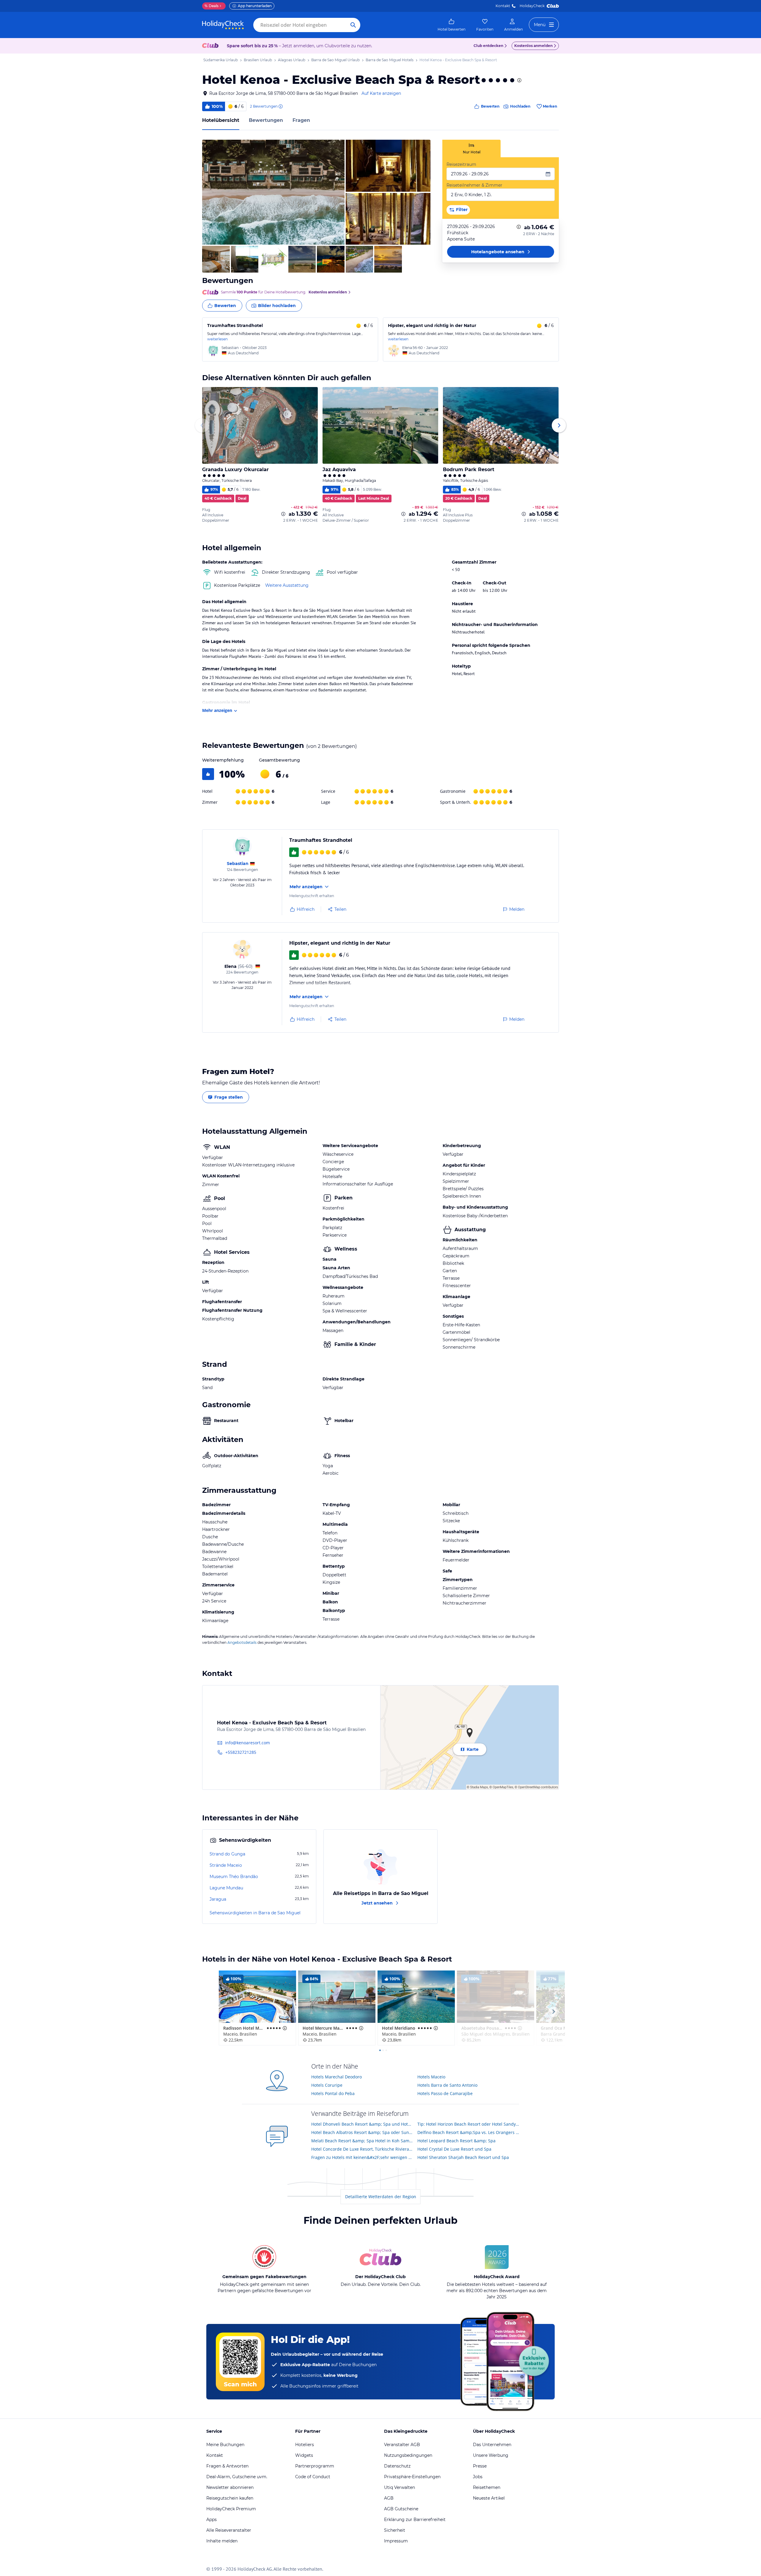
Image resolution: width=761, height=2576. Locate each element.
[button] (273, 192)
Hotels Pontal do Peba (333, 2093)
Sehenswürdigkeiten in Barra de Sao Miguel (255, 1913)
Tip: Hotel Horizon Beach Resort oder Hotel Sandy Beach (468, 2124)
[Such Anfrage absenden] (353, 25)
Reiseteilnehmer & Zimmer (474, 185)
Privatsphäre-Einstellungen (412, 2477)
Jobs (478, 2477)
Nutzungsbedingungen (408, 2455)
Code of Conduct (313, 2477)
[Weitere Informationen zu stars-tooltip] (519, 80)
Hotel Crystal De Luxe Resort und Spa (454, 2149)
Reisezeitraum (461, 164)
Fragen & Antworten (227, 2466)
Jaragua (218, 1899)
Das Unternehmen (492, 2445)
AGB (389, 2498)
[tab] (471, 148)
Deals (212, 6)
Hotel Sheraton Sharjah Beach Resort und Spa (463, 2157)
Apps (212, 2520)
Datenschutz (397, 2466)
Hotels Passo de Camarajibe (445, 2093)
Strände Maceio (226, 1865)
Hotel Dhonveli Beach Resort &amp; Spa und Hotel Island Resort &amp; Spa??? (362, 2124)
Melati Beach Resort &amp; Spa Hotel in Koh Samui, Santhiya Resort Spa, (362, 2141)
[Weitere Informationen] (519, 227)
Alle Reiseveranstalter (229, 2530)
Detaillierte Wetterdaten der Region (381, 2197)
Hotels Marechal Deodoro (337, 2077)
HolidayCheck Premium (231, 2509)
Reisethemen (487, 2487)
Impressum (396, 2541)
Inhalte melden (222, 2541)
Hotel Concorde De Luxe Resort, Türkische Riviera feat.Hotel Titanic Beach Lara (362, 2149)
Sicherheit (395, 2530)
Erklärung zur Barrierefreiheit (415, 2520)
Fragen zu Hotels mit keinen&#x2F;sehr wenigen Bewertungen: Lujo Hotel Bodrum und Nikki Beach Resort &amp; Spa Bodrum (362, 2157)
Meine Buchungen (225, 2445)
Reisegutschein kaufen (230, 2498)
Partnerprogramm (315, 2466)
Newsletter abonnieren (230, 2487)
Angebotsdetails (242, 1642)
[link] (452, 25)
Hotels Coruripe (327, 2085)
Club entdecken (488, 46)
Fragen (301, 120)
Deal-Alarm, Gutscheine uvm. (237, 2477)
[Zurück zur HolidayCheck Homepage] (223, 25)
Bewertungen (266, 120)
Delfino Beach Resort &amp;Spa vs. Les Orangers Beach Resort (468, 2132)
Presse (480, 2466)
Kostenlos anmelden (533, 46)
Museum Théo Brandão (234, 1877)
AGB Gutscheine (401, 2509)
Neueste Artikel (489, 2498)
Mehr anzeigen (217, 710)
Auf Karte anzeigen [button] (381, 93)
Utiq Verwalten (400, 2487)
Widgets (304, 2455)
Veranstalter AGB (402, 2445)
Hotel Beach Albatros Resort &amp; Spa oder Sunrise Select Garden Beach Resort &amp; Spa (362, 2132)
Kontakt (503, 6)
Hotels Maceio (431, 2077)
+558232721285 (241, 1752)
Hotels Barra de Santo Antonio (447, 2085)
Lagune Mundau (226, 1888)
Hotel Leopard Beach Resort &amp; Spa (456, 2141)
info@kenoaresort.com (247, 1743)
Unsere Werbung (491, 2455)
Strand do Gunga (227, 1854)
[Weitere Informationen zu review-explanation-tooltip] (280, 106)
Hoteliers (305, 2445)
